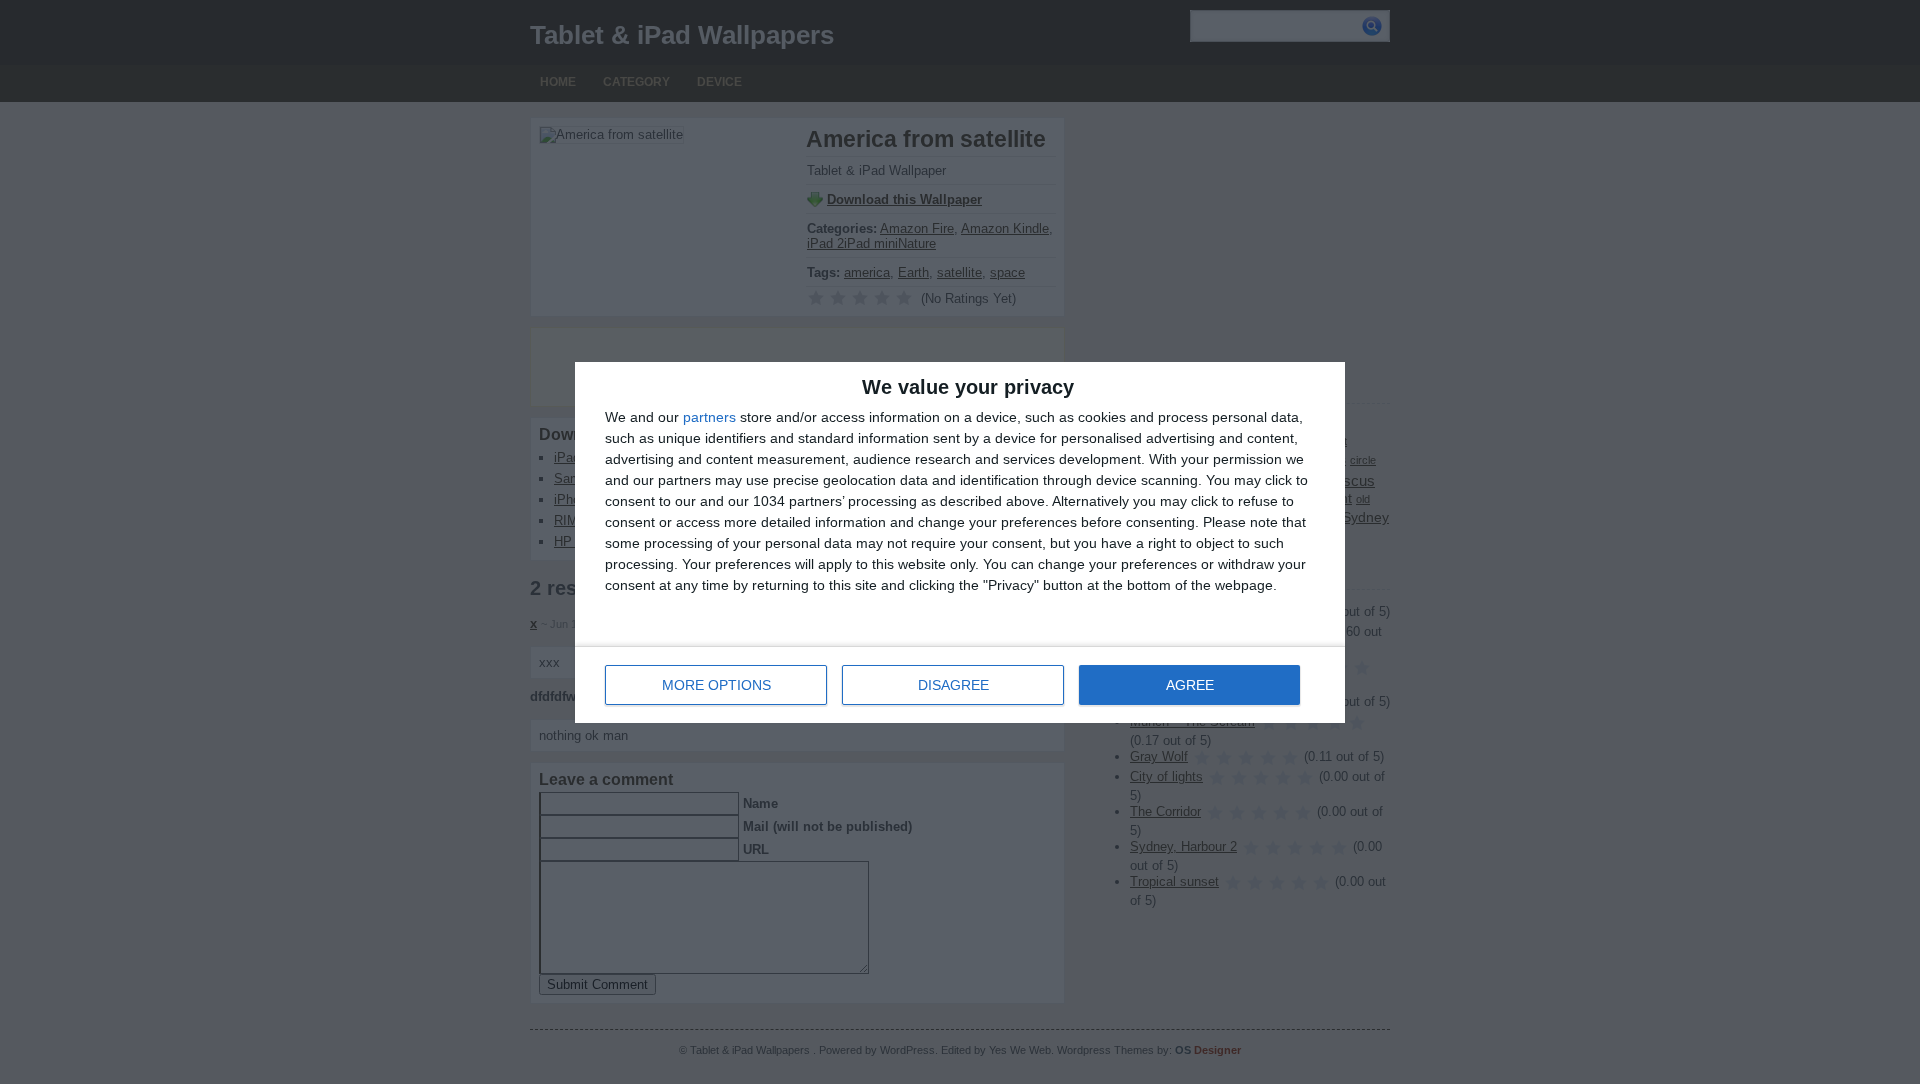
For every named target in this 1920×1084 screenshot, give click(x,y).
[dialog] (960, 542)
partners (709, 417)
